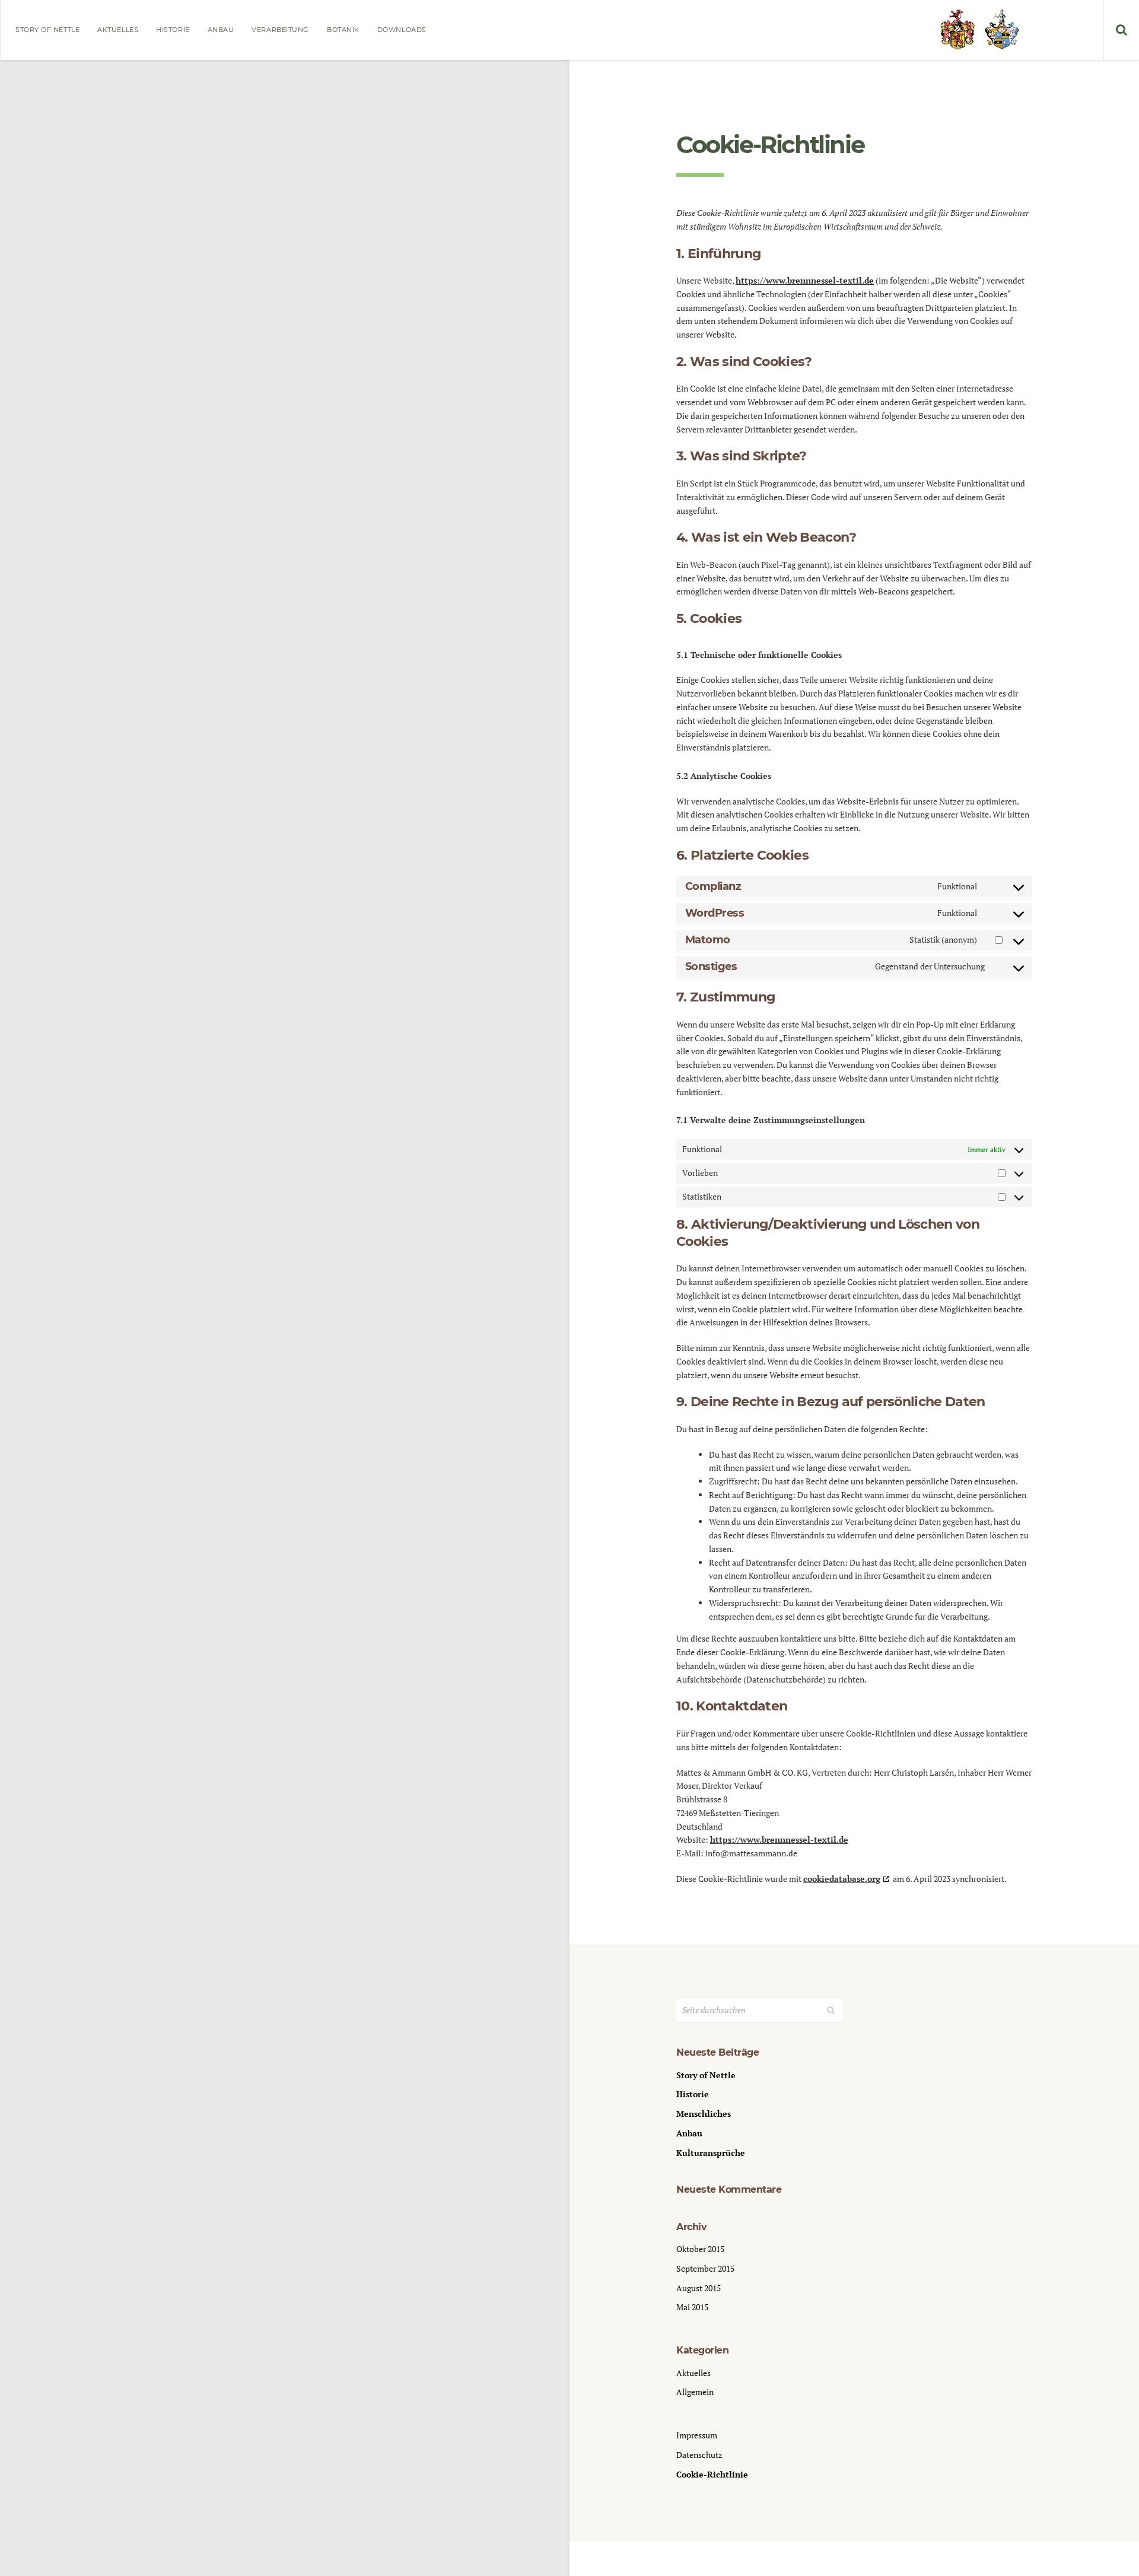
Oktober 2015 (700, 2249)
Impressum (697, 2435)
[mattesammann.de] (979, 30)
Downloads (402, 30)
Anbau (221, 30)
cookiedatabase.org (842, 1879)
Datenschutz (699, 2455)
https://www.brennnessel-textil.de (805, 280)
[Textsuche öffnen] (1121, 30)
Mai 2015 (692, 2307)
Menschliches (704, 2114)
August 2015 (699, 2288)
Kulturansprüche (711, 2153)
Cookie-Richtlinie (712, 2474)
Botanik (343, 30)
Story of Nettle (47, 30)
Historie (173, 30)
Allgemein (695, 2392)
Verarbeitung (280, 30)
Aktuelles (118, 30)
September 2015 (705, 2268)
